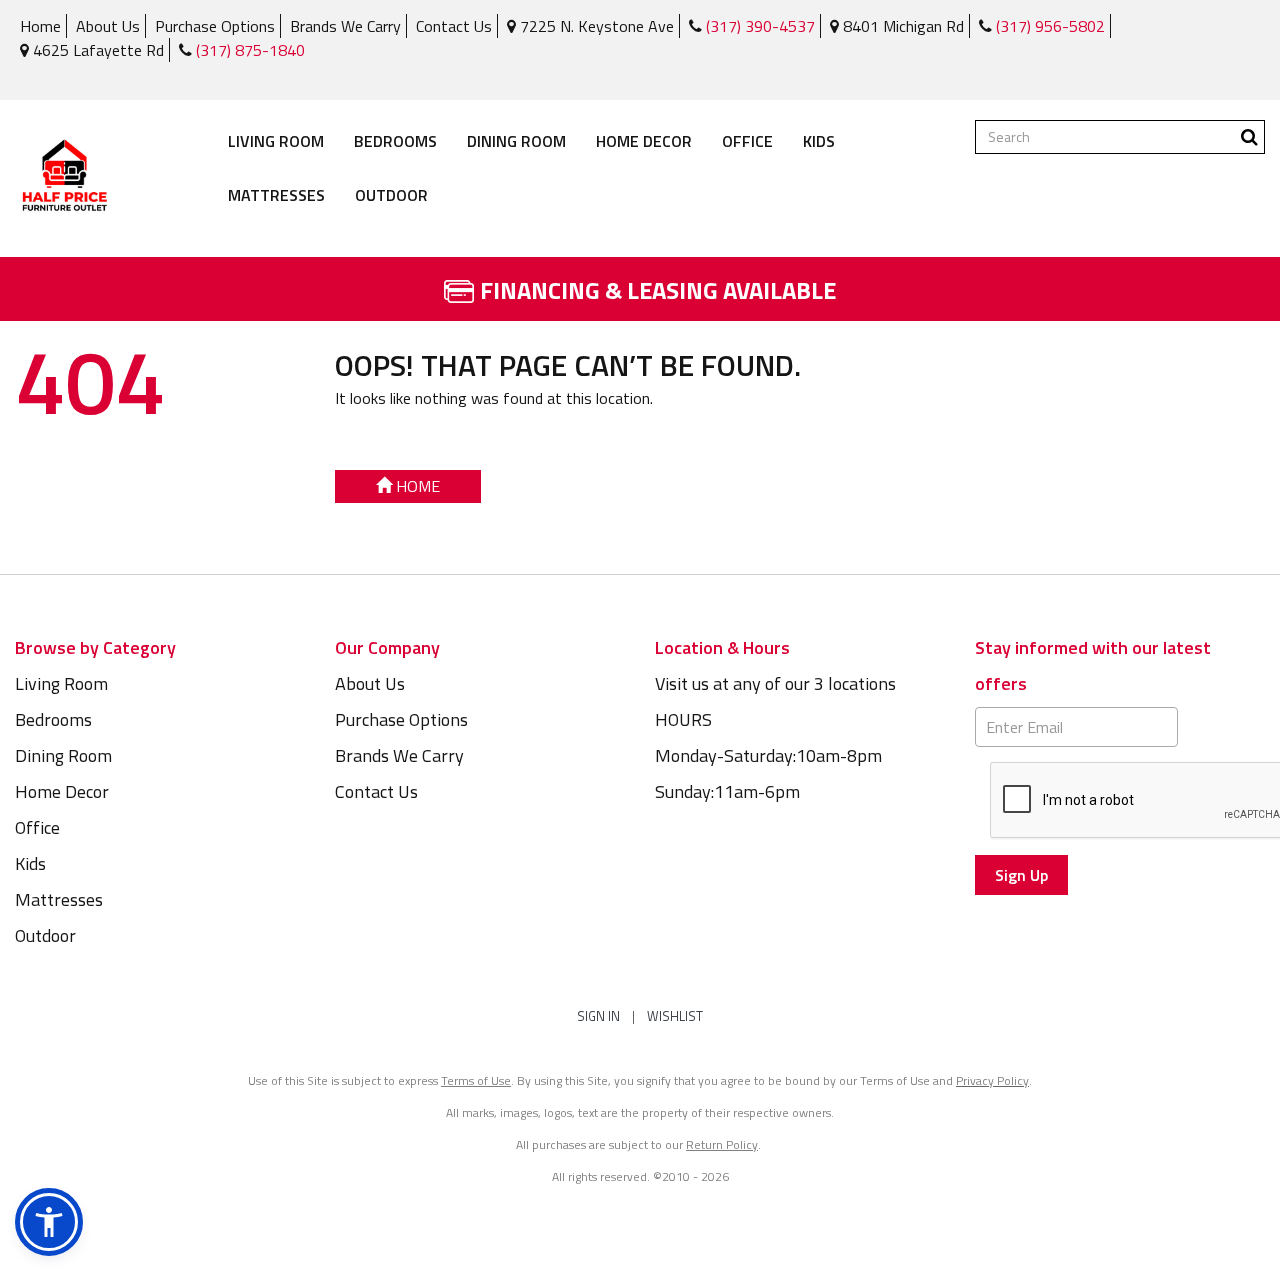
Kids (819, 141)
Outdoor (391, 195)
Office (747, 141)
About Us (108, 26)
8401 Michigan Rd (901, 26)
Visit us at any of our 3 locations (775, 683)
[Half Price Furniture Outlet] (64, 178)
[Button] (1249, 137)
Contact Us (454, 26)
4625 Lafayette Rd (96, 50)
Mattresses (276, 195)
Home (40, 26)
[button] (49, 1222)
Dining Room (516, 141)
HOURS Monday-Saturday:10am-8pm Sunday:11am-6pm (768, 755)
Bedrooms (395, 141)
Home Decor (644, 141)
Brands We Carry (345, 26)
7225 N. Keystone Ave (595, 26)
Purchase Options (215, 26)
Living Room (276, 141)
